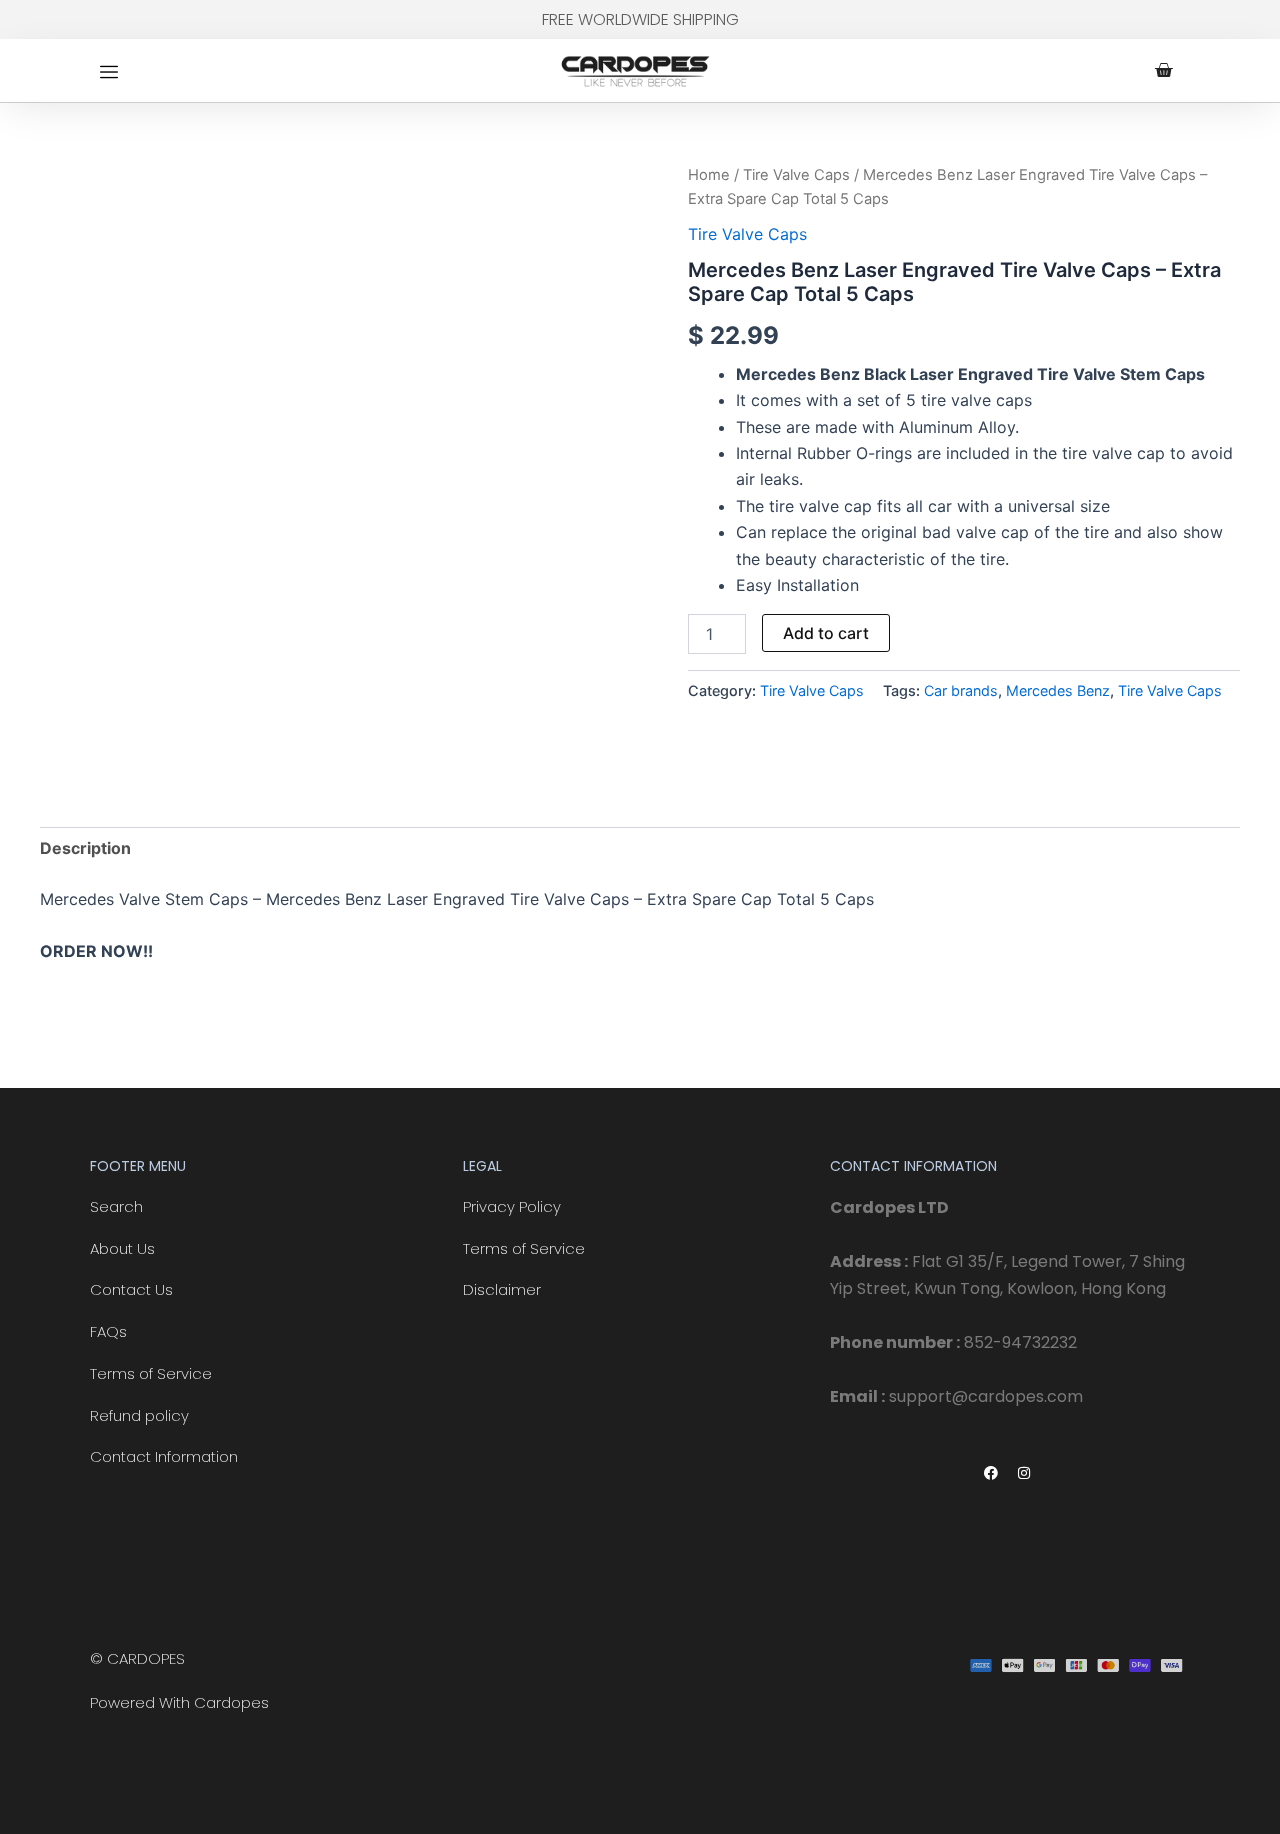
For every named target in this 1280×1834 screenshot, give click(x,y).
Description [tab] (85, 848)
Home (709, 175)
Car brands (961, 690)
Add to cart (826, 633)
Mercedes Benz (1058, 690)
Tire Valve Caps (796, 175)
